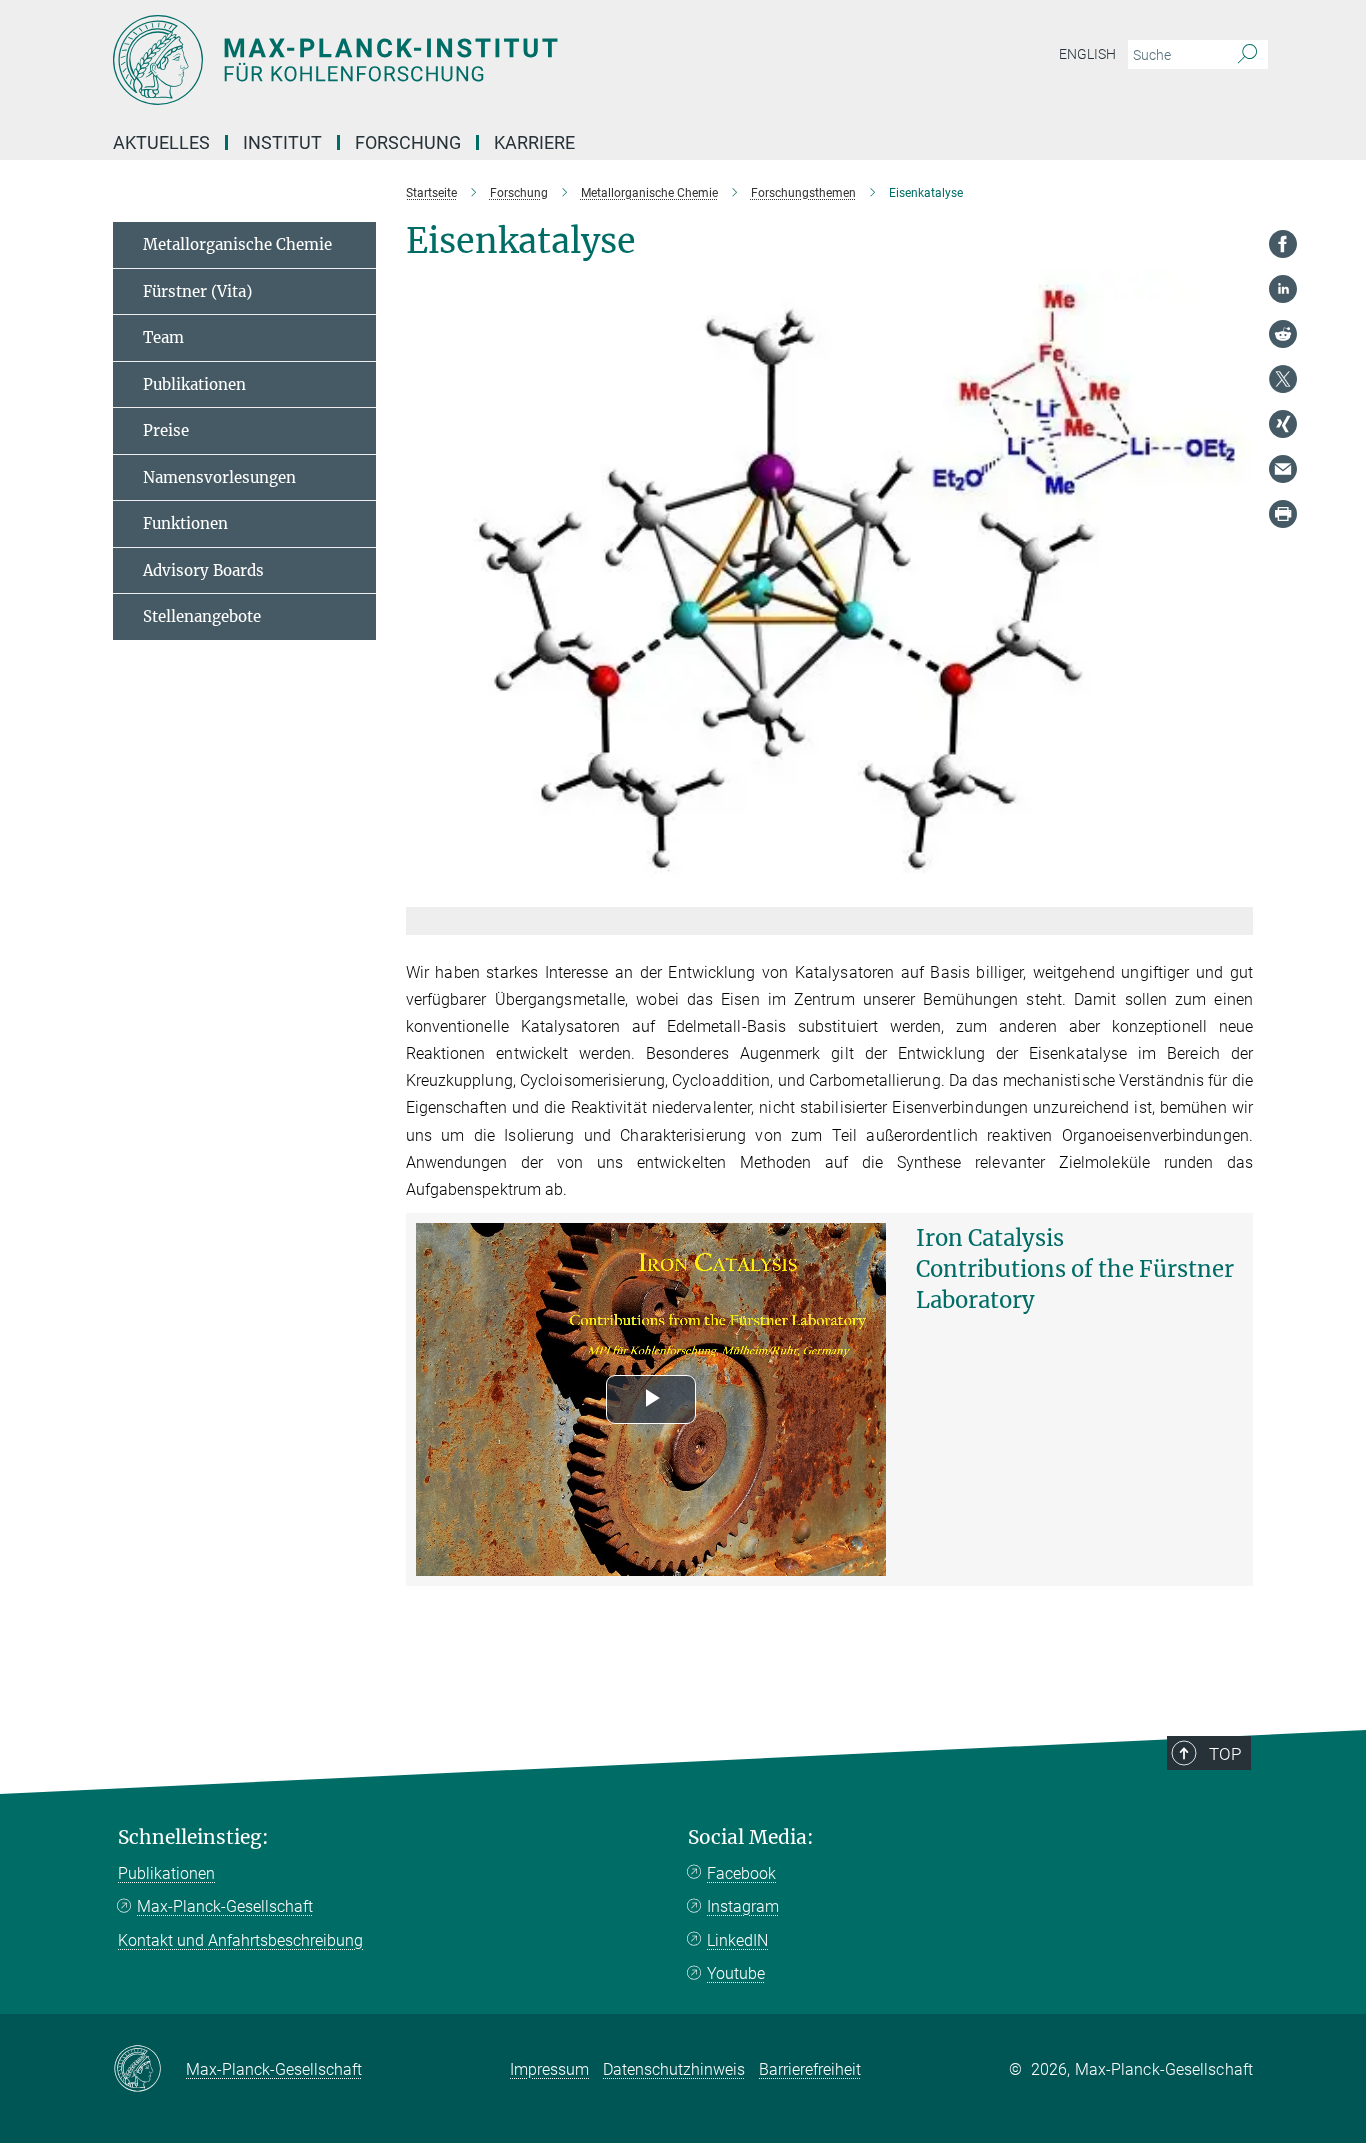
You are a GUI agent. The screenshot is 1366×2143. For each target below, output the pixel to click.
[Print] (1283, 514)
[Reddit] (1283, 334)
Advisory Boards (203, 570)
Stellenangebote (202, 616)
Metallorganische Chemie (237, 244)
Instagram (743, 1906)
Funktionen (185, 523)
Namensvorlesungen (219, 477)
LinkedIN (737, 1940)
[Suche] (1247, 55)
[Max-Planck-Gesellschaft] (149, 2070)
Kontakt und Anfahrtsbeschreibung (240, 1940)
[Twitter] (1283, 379)
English (1087, 54)
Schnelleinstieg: (193, 1837)
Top (1225, 1754)
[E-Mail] (1283, 469)
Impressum (549, 2069)
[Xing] (1283, 424)
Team (163, 337)
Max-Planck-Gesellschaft (225, 1906)
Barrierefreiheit (810, 2069)
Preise (166, 430)
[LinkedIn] (1283, 289)
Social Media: (751, 1837)
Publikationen (194, 384)
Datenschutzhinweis (674, 2069)
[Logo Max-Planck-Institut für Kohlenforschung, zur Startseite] (488, 60)
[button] (1235, 891)
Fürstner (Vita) (197, 291)
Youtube (736, 1973)
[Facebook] (1283, 244)
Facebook (741, 1873)
